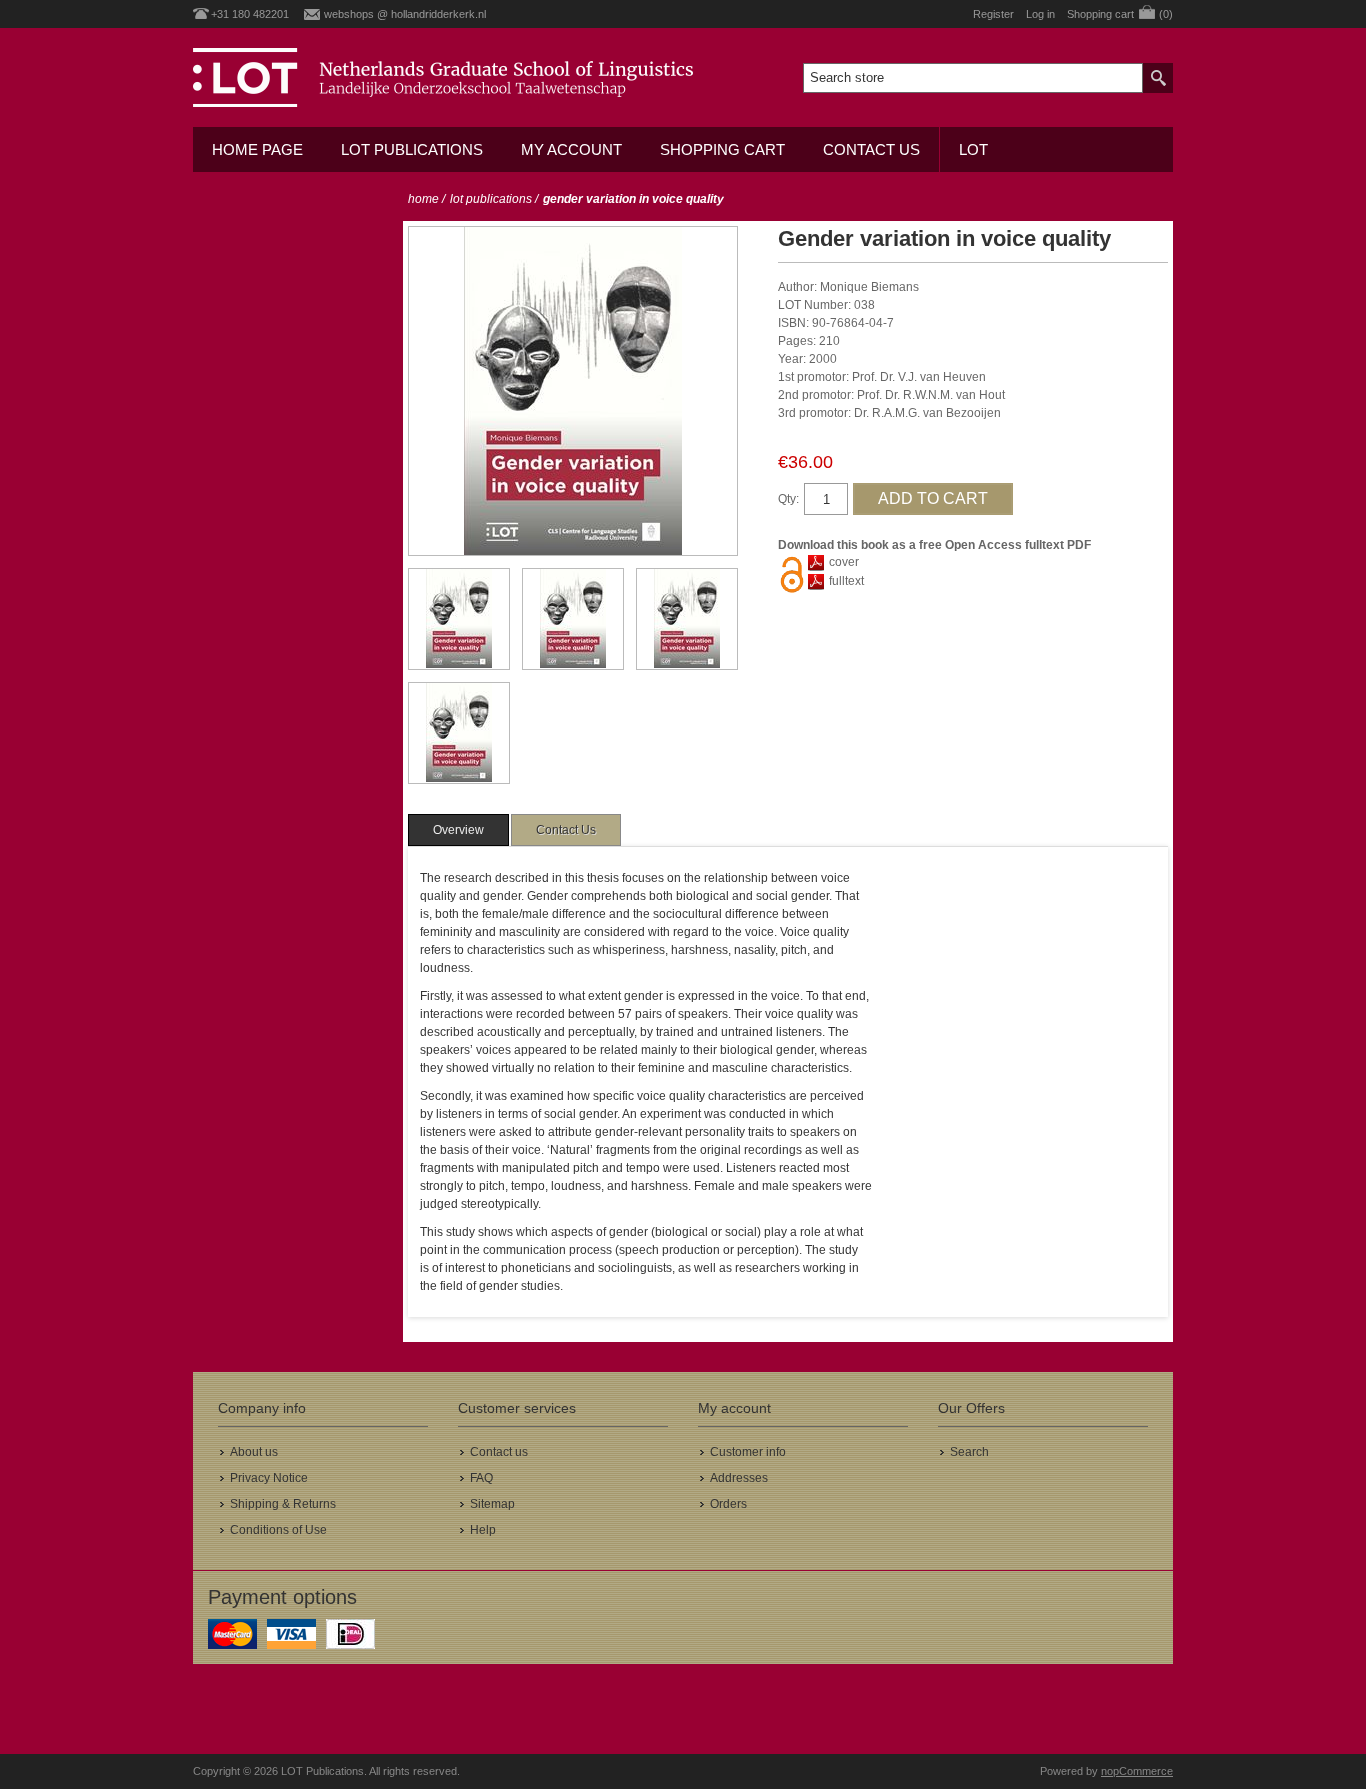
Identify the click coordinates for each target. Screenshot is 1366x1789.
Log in (1040, 14)
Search (969, 1452)
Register (993, 14)
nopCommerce (1137, 1771)
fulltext (846, 581)
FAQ (481, 1478)
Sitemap (492, 1504)
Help (483, 1530)
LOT (973, 149)
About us (254, 1452)
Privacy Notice (269, 1478)
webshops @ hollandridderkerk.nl (405, 14)
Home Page (257, 149)
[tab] (458, 830)
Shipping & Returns (283, 1504)
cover (844, 562)
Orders (728, 1504)
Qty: (788, 499)
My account (571, 149)
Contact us (871, 149)
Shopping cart (722, 149)
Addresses (739, 1478)
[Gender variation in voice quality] (459, 619)
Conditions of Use (278, 1530)
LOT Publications (412, 149)
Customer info (748, 1452)
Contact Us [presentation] (566, 830)
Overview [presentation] (458, 830)
